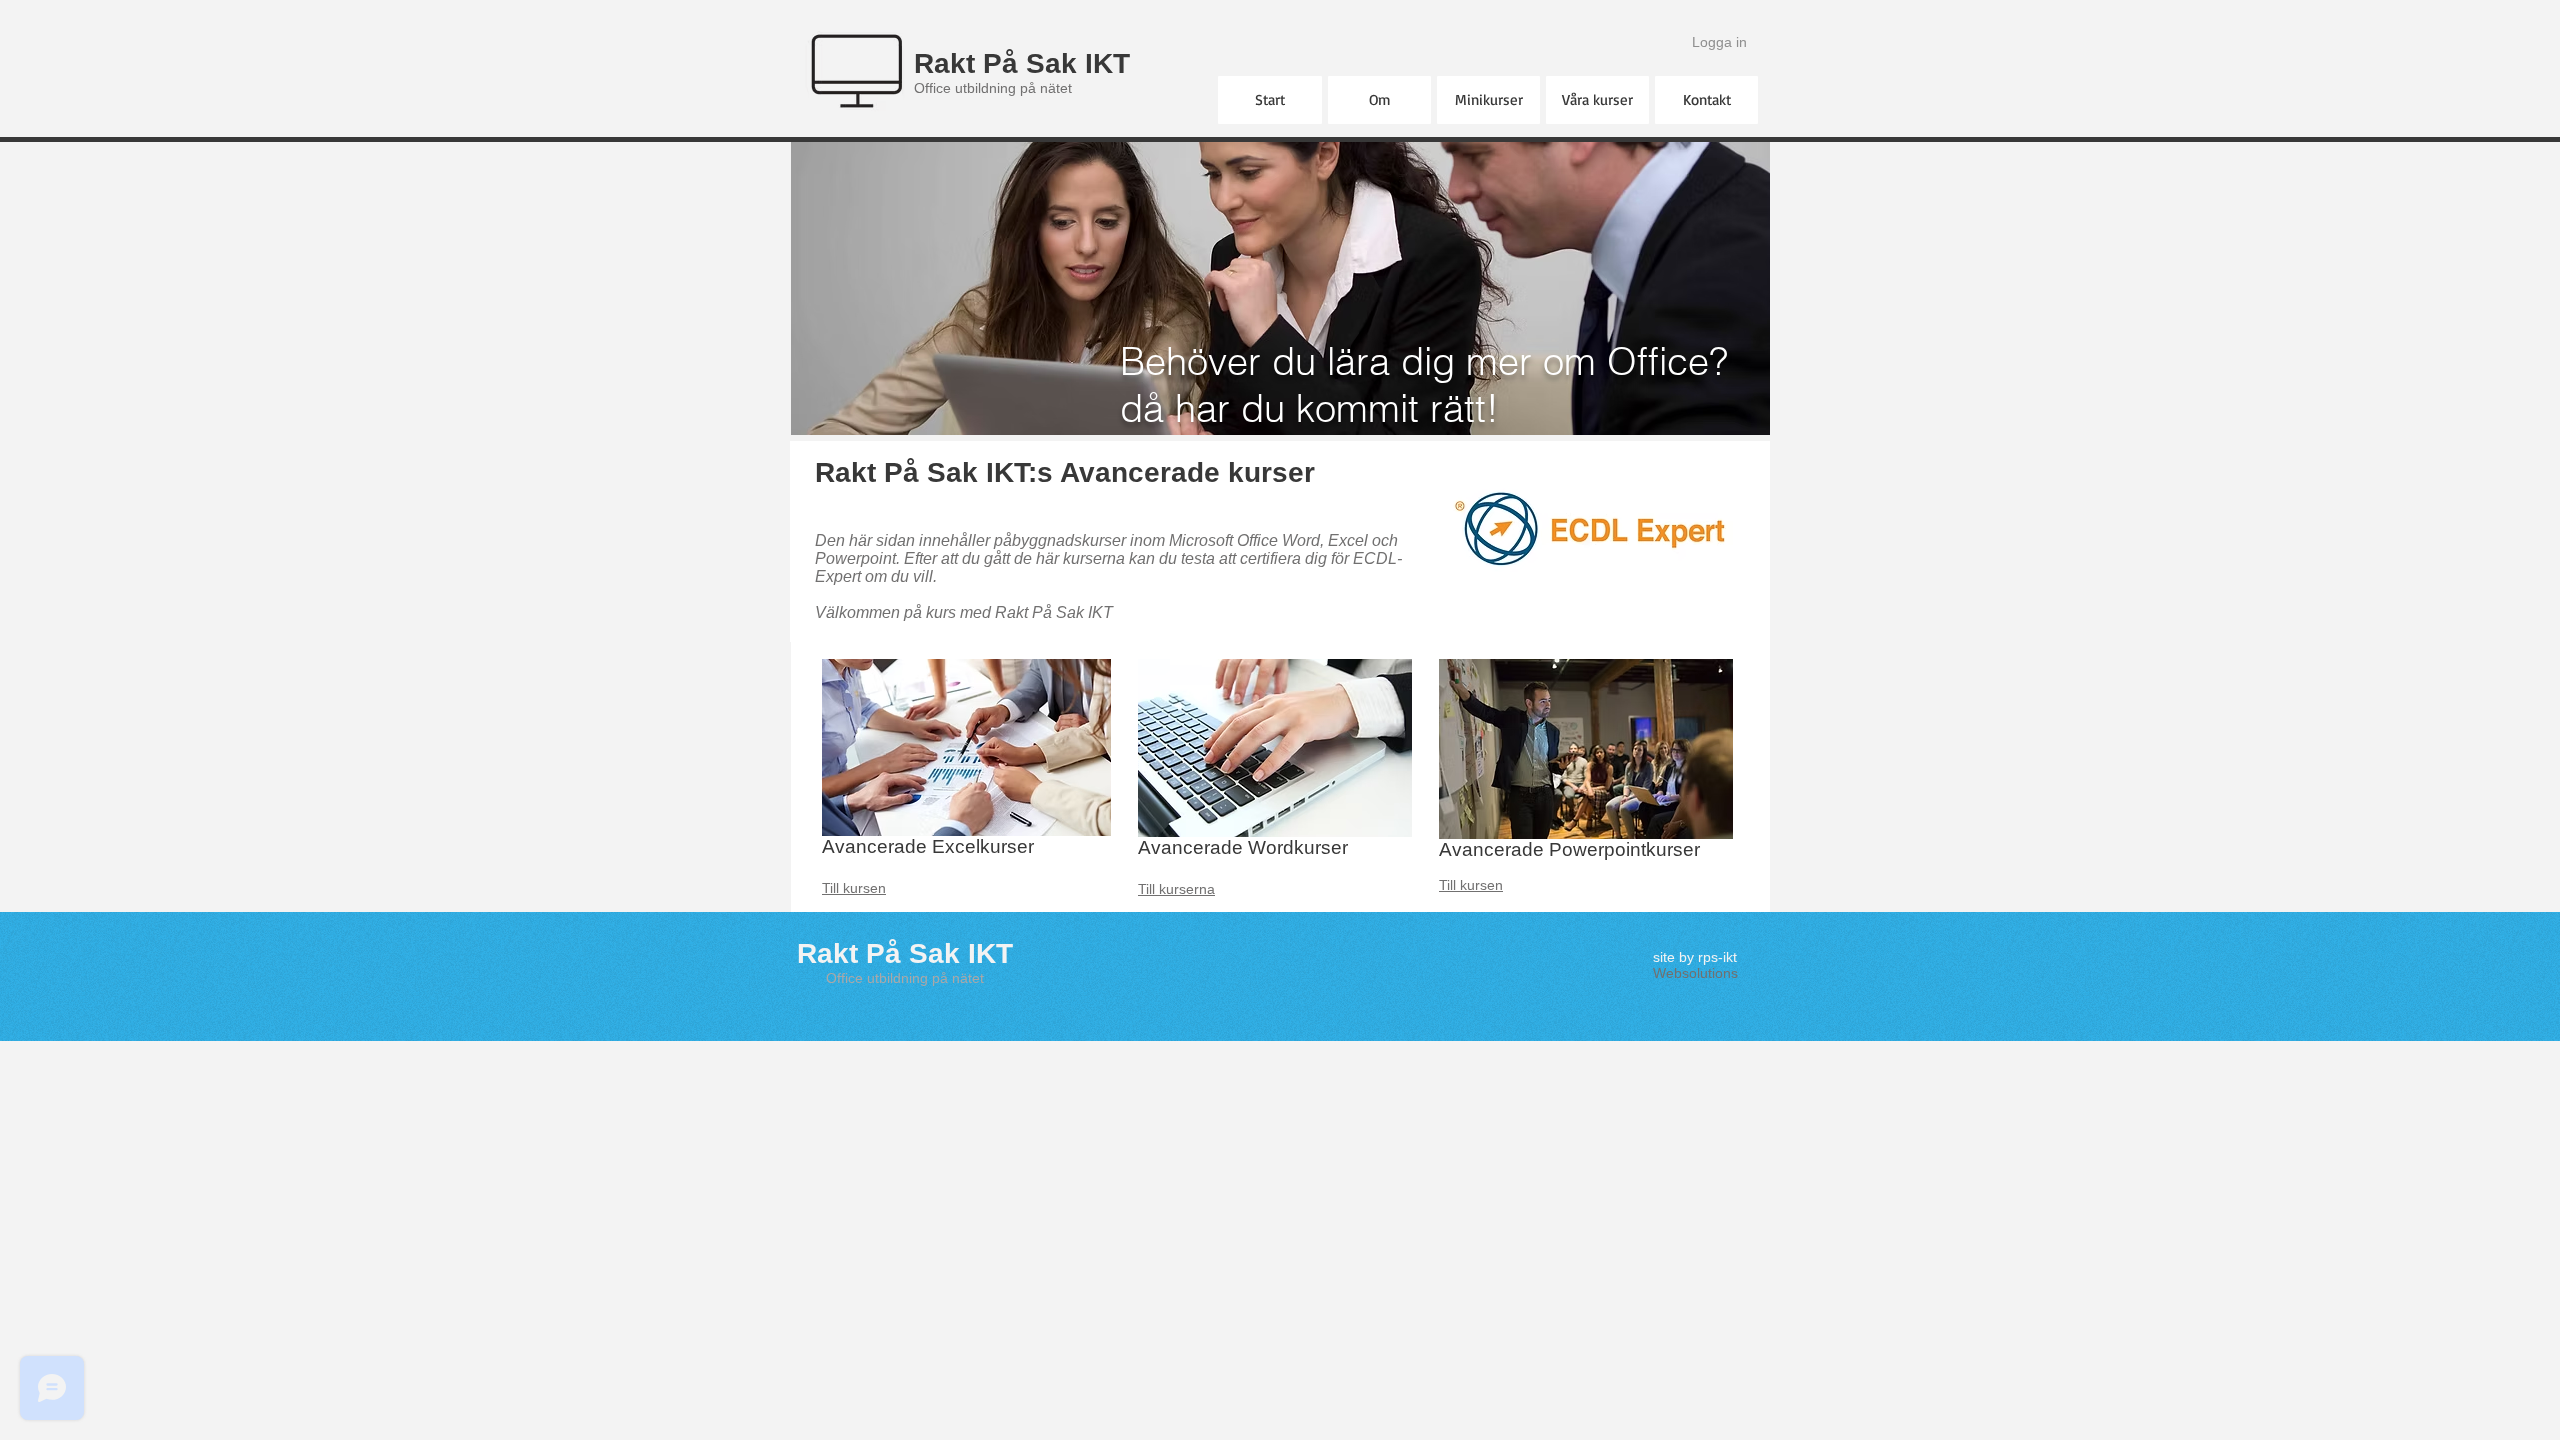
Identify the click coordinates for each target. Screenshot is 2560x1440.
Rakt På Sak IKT (1022, 63)
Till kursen (854, 888)
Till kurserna (1176, 889)
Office (844, 978)
